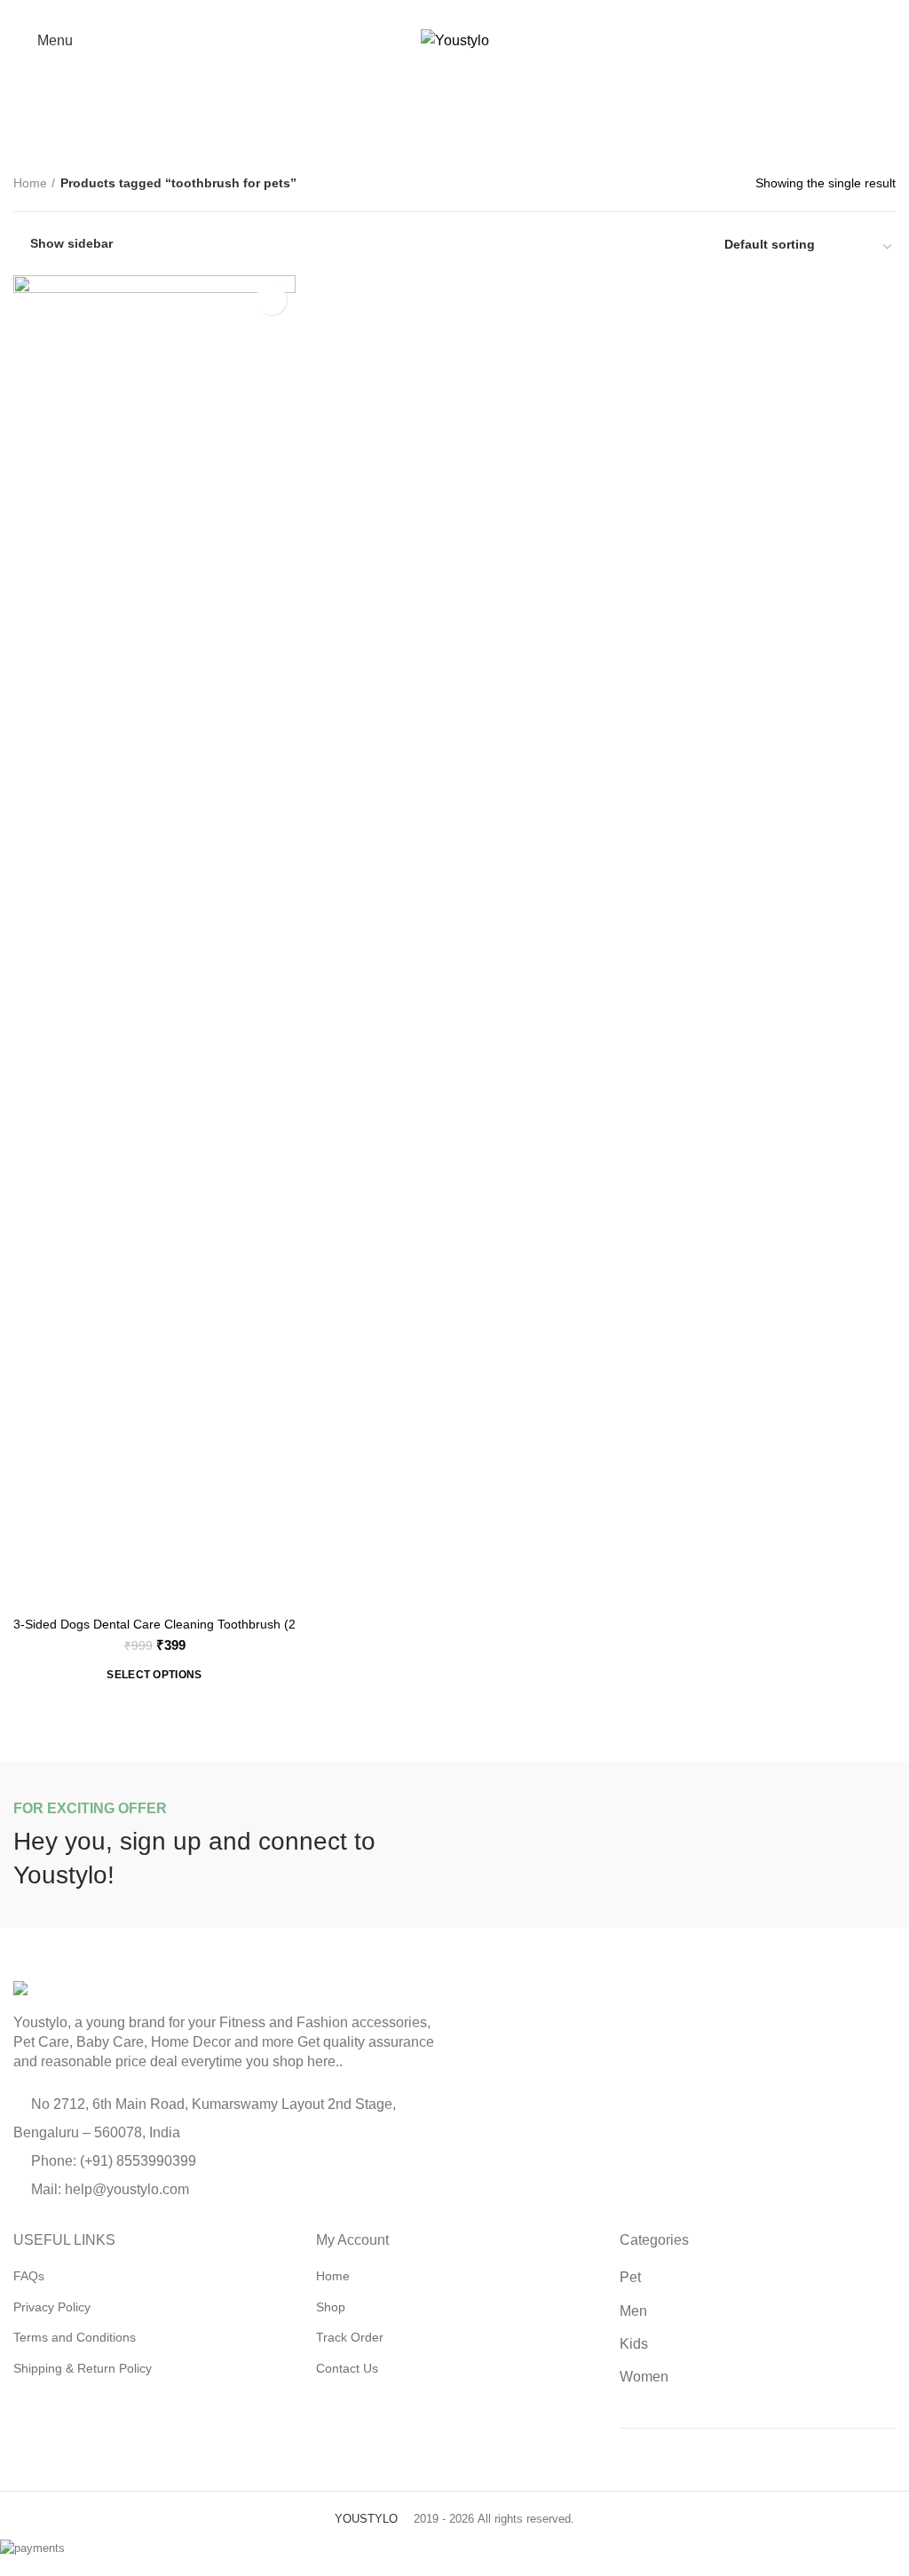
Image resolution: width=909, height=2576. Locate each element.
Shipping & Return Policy (83, 2368)
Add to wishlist (271, 300)
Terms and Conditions (75, 2337)
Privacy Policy (52, 2307)
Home (30, 183)
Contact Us (347, 2368)
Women (644, 2377)
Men (633, 2311)
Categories (463, 126)
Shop (331, 2307)
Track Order (350, 2337)
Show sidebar (71, 243)
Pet (630, 2277)
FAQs (29, 2276)
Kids (634, 2344)
